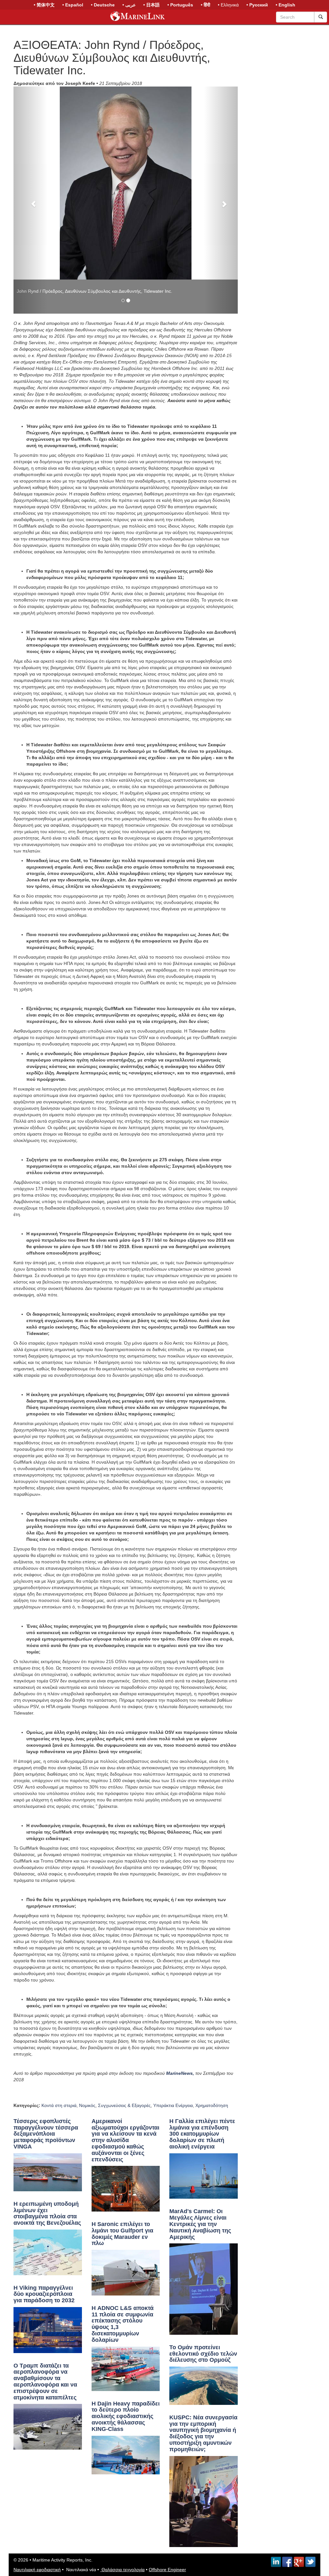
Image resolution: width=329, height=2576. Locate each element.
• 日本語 (151, 5)
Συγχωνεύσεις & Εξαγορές (124, 1918)
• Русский (257, 5)
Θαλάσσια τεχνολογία (122, 2382)
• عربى (129, 5)
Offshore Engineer (167, 2382)
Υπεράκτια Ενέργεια (173, 1918)
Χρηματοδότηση (212, 1918)
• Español (73, 5)
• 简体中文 (44, 5)
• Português (180, 5)
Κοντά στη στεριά (59, 1918)
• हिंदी (205, 5)
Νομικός (87, 1918)
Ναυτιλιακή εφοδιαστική (37, 2382)
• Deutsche (103, 5)
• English (285, 5)
